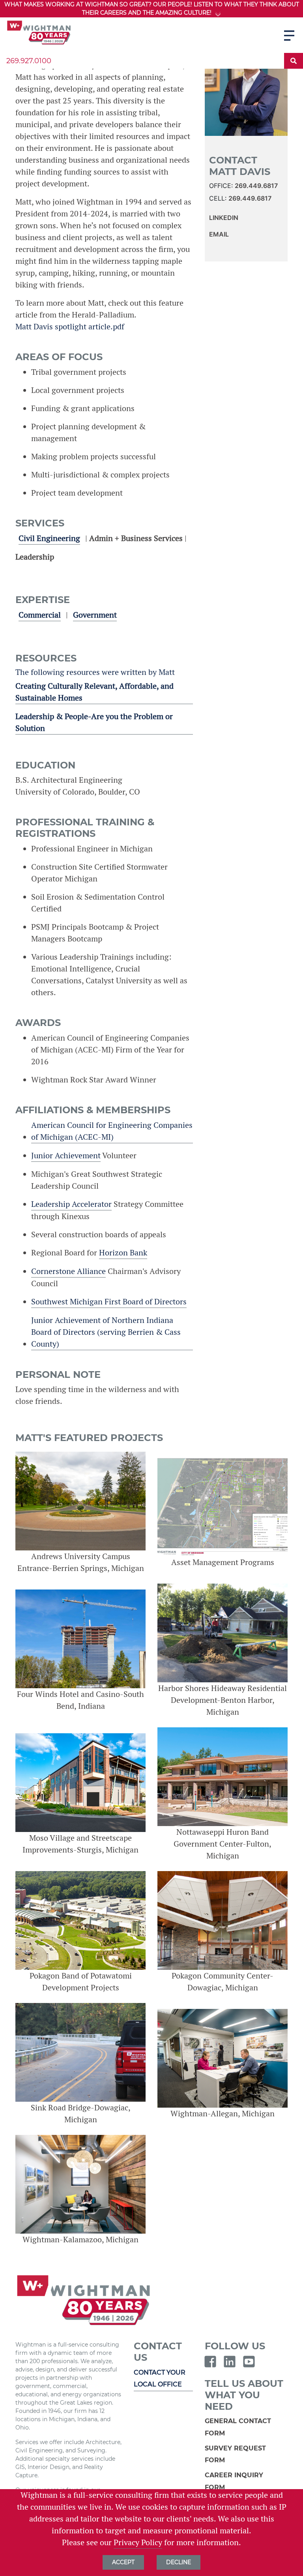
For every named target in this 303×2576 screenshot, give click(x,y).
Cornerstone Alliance (68, 1271)
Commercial (40, 615)
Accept (123, 2562)
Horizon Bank (123, 1253)
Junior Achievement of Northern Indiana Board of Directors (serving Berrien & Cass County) (106, 1332)
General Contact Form (238, 2427)
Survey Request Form (235, 2454)
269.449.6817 (256, 186)
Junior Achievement (66, 1156)
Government (95, 615)
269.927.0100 (29, 61)
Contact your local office (160, 2378)
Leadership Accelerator (71, 1204)
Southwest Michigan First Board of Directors (109, 1302)
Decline (179, 2562)
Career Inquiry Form (234, 2481)
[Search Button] (294, 61)
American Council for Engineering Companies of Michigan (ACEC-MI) (112, 1131)
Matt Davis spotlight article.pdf (70, 327)
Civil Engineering (49, 538)
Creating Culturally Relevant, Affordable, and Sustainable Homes (94, 692)
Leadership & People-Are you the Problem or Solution (94, 722)
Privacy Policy (138, 2542)
